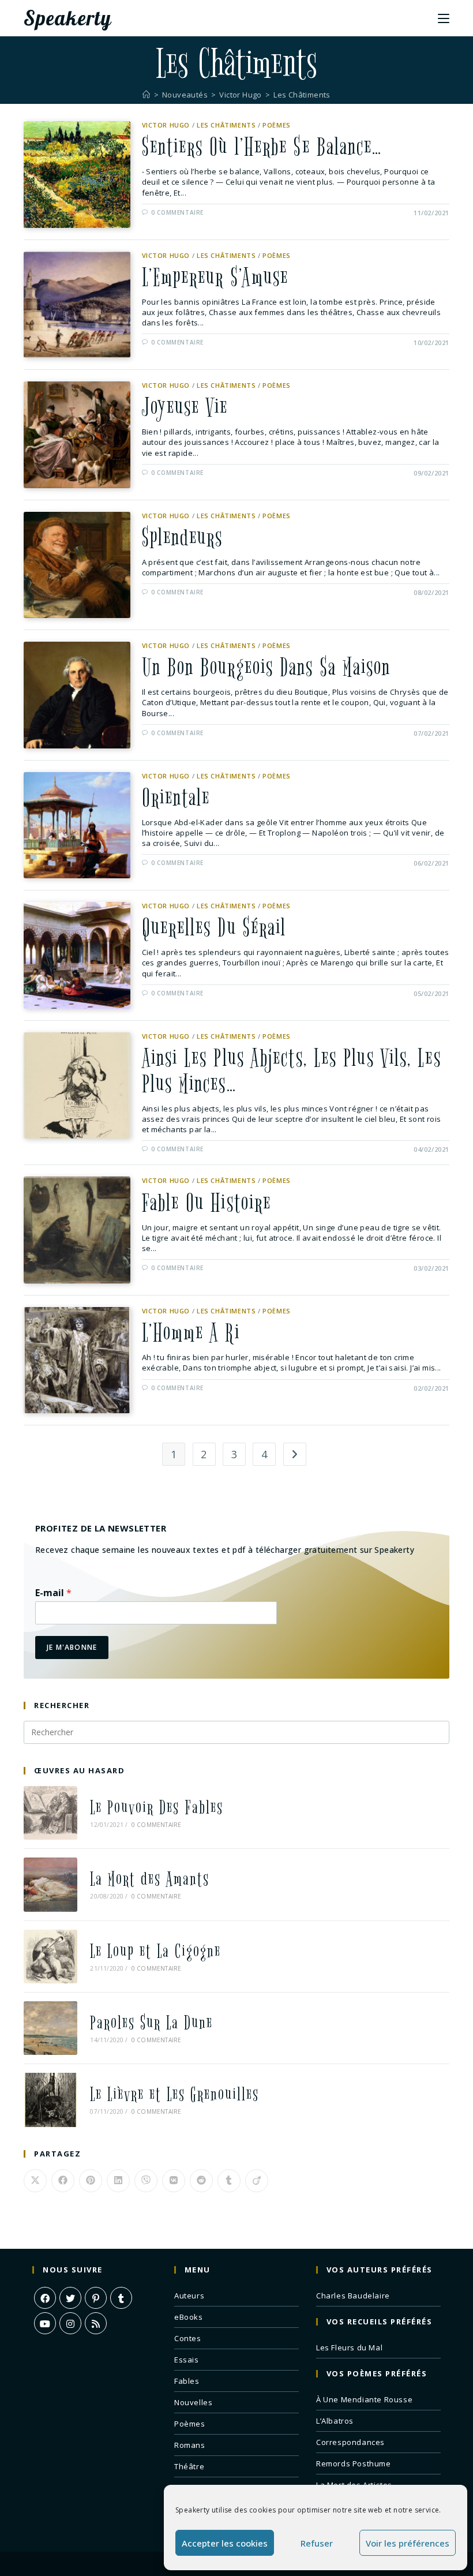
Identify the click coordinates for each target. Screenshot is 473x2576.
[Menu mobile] (444, 18)
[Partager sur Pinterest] (91, 2181)
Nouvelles (193, 2402)
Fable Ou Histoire (207, 1203)
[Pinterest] (96, 2298)
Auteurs (189, 2296)
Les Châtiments (302, 95)
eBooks (189, 2317)
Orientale (176, 798)
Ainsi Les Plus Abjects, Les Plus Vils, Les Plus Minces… (292, 1071)
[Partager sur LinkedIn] (118, 2181)
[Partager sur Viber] (146, 2181)
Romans (190, 2445)
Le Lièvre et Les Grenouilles (174, 2094)
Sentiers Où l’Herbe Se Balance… (262, 147)
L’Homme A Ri (191, 1333)
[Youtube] (45, 2323)
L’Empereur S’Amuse (215, 278)
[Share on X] (35, 2181)
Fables (187, 2381)
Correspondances (350, 2442)
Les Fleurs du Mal (349, 2347)
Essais (187, 2360)
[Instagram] (70, 2323)
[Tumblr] (121, 2298)
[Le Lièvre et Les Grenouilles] (50, 2100)
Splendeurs (183, 538)
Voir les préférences (408, 2543)
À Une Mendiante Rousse (364, 2399)
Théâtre (189, 2466)
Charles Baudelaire (353, 2296)
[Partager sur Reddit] (201, 2181)
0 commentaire (177, 212)
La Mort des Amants (150, 1879)
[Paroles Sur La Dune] (50, 2028)
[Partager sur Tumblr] (229, 2181)
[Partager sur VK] (174, 2181)
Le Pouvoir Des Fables (157, 1808)
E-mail (53, 1593)
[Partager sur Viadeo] (257, 2181)
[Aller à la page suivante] (295, 1454)
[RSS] (96, 2323)
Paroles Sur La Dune (151, 2023)
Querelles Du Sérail (214, 928)
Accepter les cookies (225, 2543)
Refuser (317, 2543)
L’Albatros (335, 2421)
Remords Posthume (354, 2463)
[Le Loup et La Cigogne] (50, 1957)
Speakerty (67, 18)
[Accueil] (146, 95)
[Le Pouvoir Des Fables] (50, 1813)
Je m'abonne (72, 1647)
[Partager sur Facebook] (63, 2181)
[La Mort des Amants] (50, 1884)
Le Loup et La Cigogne (155, 1951)
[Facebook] (45, 2298)
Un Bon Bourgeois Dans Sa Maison (266, 668)
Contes (188, 2338)
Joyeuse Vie (185, 407)
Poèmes (277, 125)
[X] (70, 2298)
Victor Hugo (166, 125)
